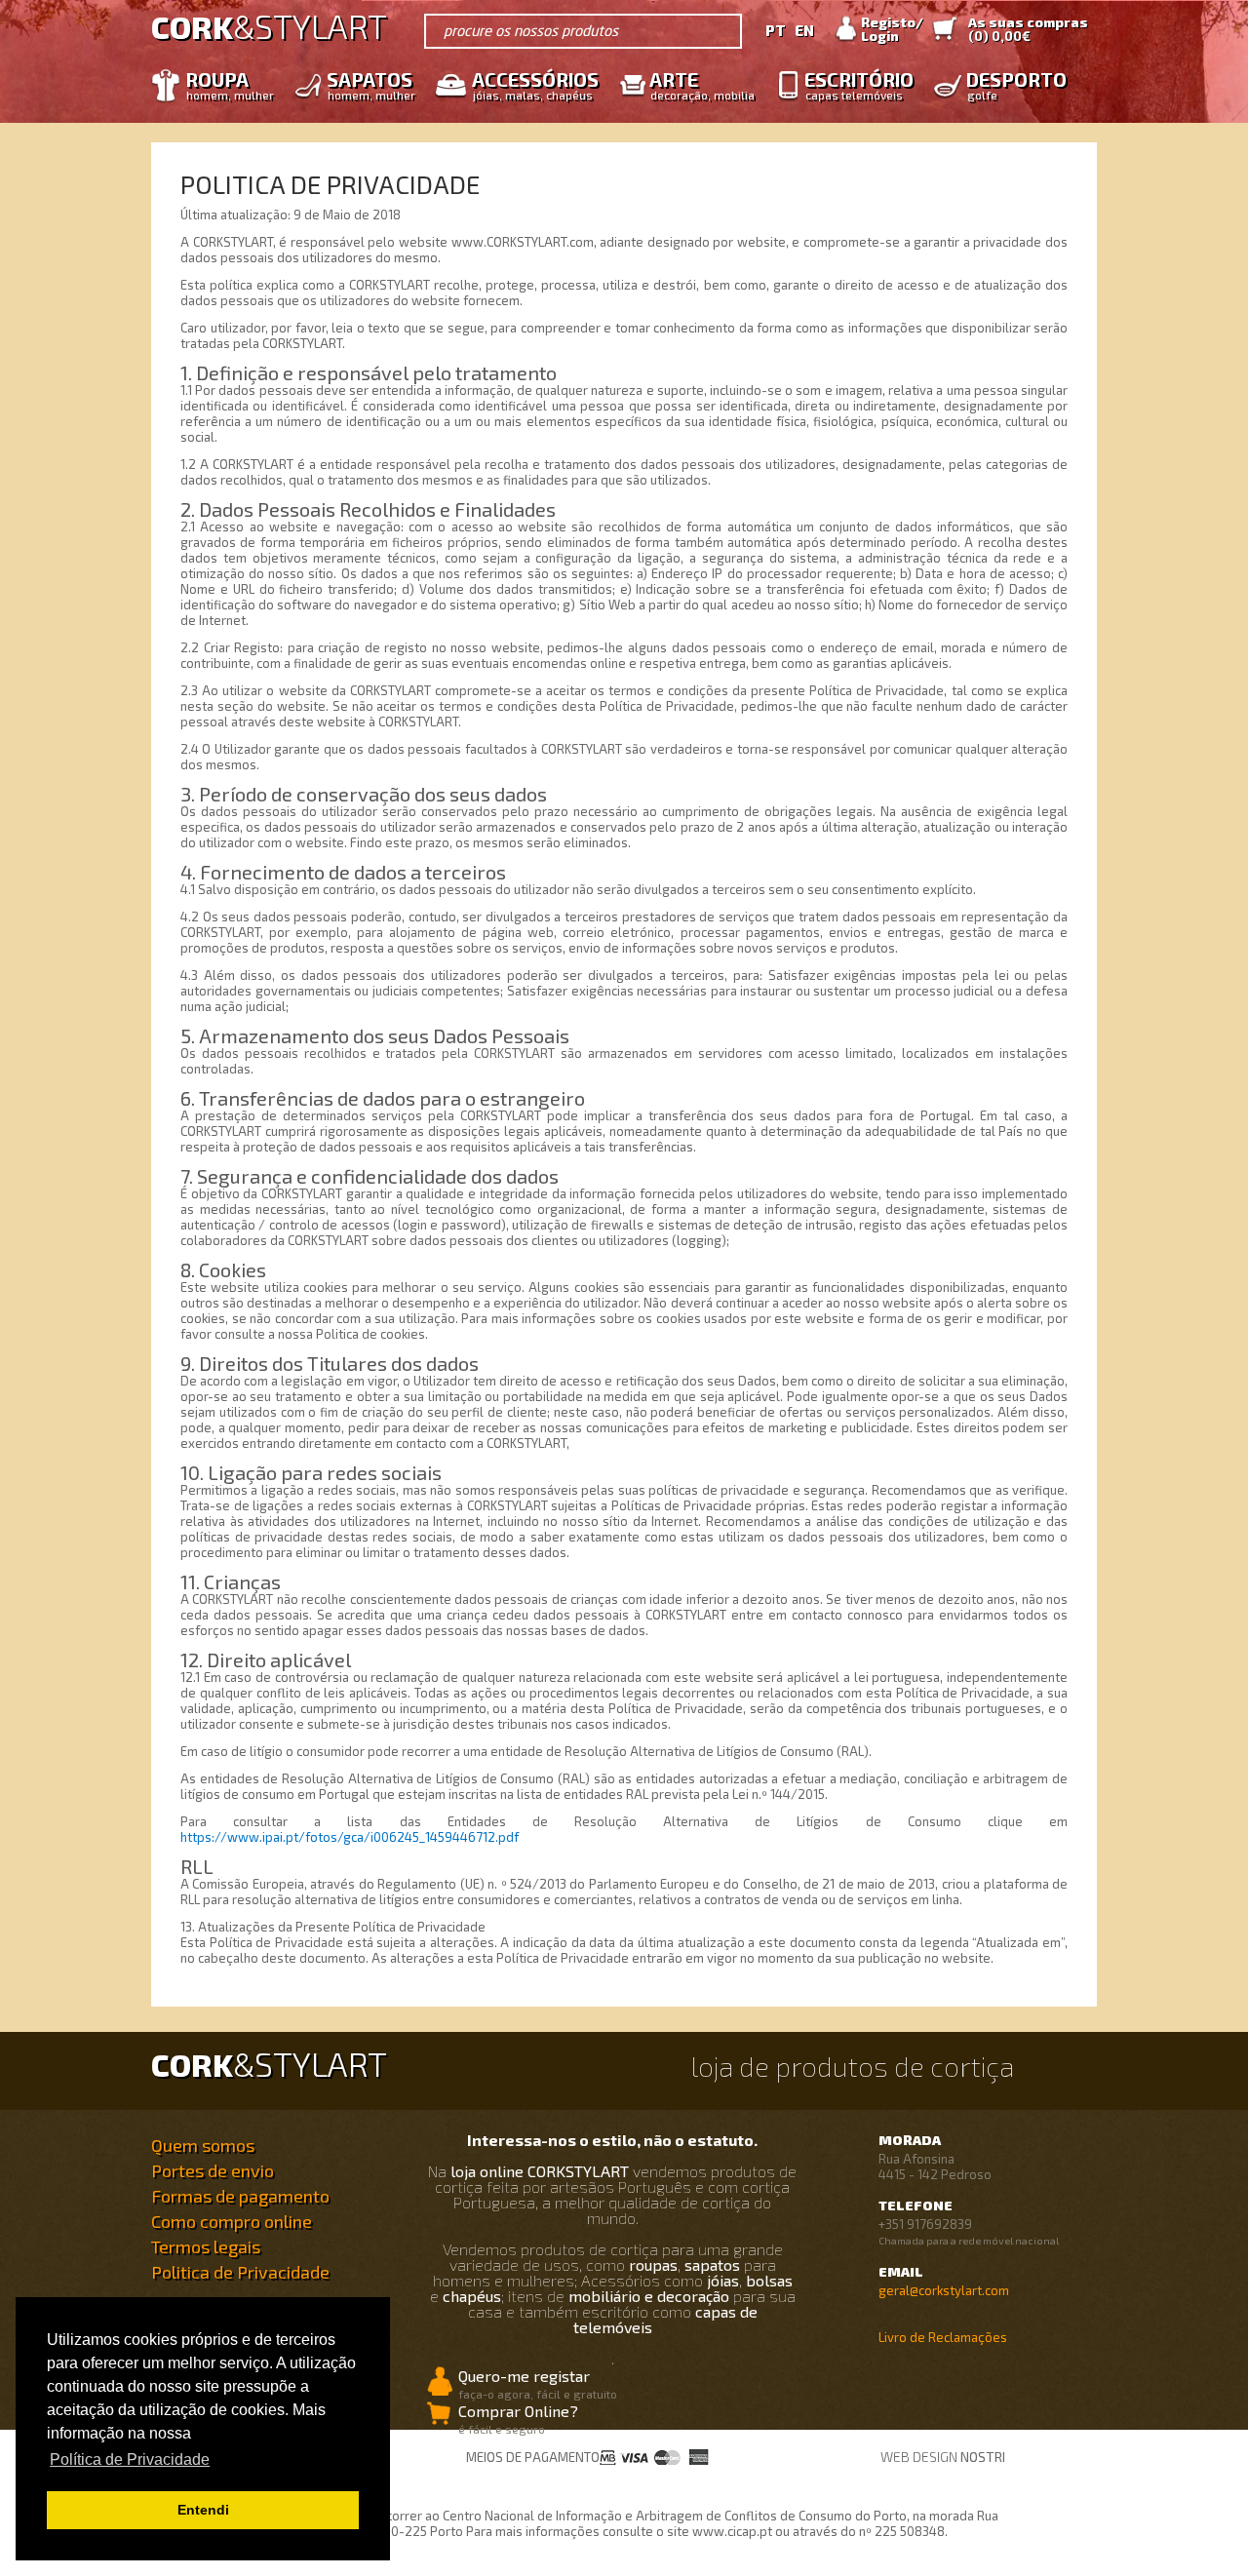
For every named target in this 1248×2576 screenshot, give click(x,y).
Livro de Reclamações (943, 2337)
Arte (702, 84)
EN (804, 30)
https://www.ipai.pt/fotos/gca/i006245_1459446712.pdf (350, 1837)
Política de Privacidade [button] (130, 2459)
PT (776, 30)
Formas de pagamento (240, 2196)
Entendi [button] (203, 2510)
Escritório (859, 84)
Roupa (230, 84)
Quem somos (203, 2145)
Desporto (1016, 84)
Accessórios (535, 84)
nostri (983, 2457)
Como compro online (232, 2221)
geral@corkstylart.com (944, 2290)
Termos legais (206, 2246)
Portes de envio (213, 2170)
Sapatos (371, 84)
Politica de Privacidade (240, 2272)
